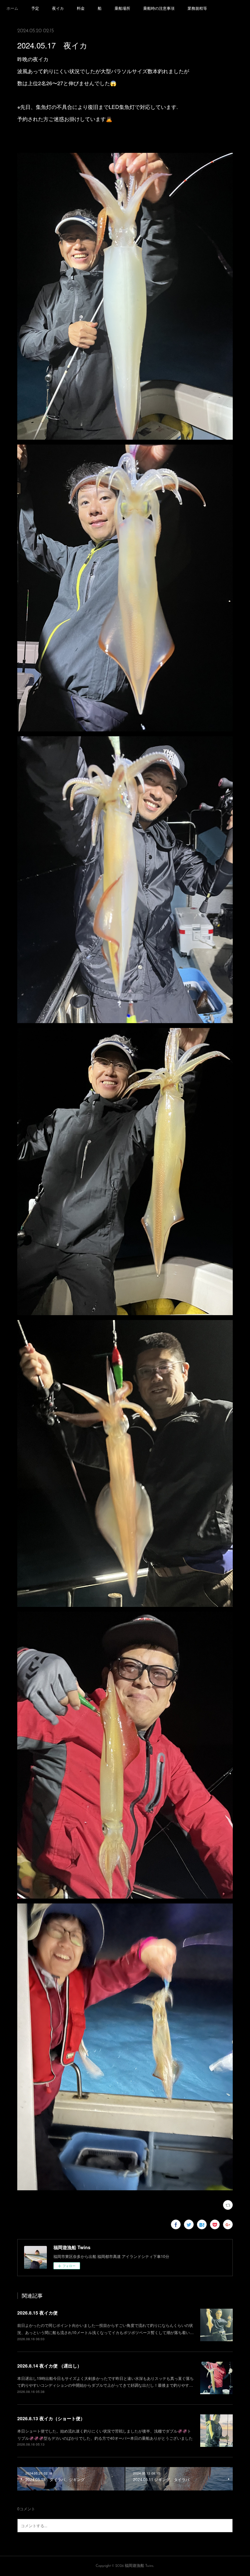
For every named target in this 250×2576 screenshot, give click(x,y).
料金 (81, 8)
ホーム (12, 8)
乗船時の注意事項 (159, 8)
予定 (35, 8)
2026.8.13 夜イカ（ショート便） (51, 2418)
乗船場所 (122, 8)
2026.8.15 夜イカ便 (37, 2313)
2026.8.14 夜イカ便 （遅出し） (49, 2366)
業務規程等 (197, 8)
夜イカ (58, 8)
